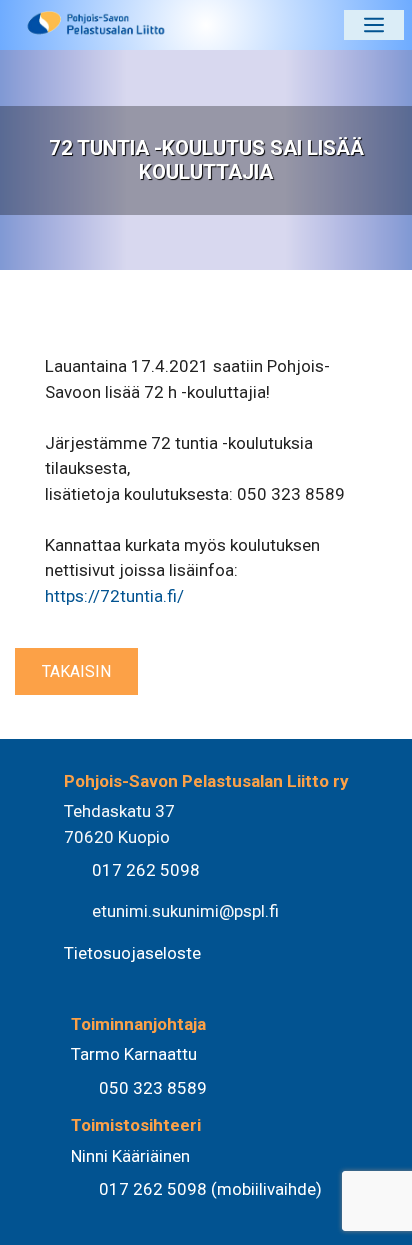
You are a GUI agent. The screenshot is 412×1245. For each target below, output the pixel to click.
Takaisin (76, 671)
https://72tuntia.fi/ (114, 596)
